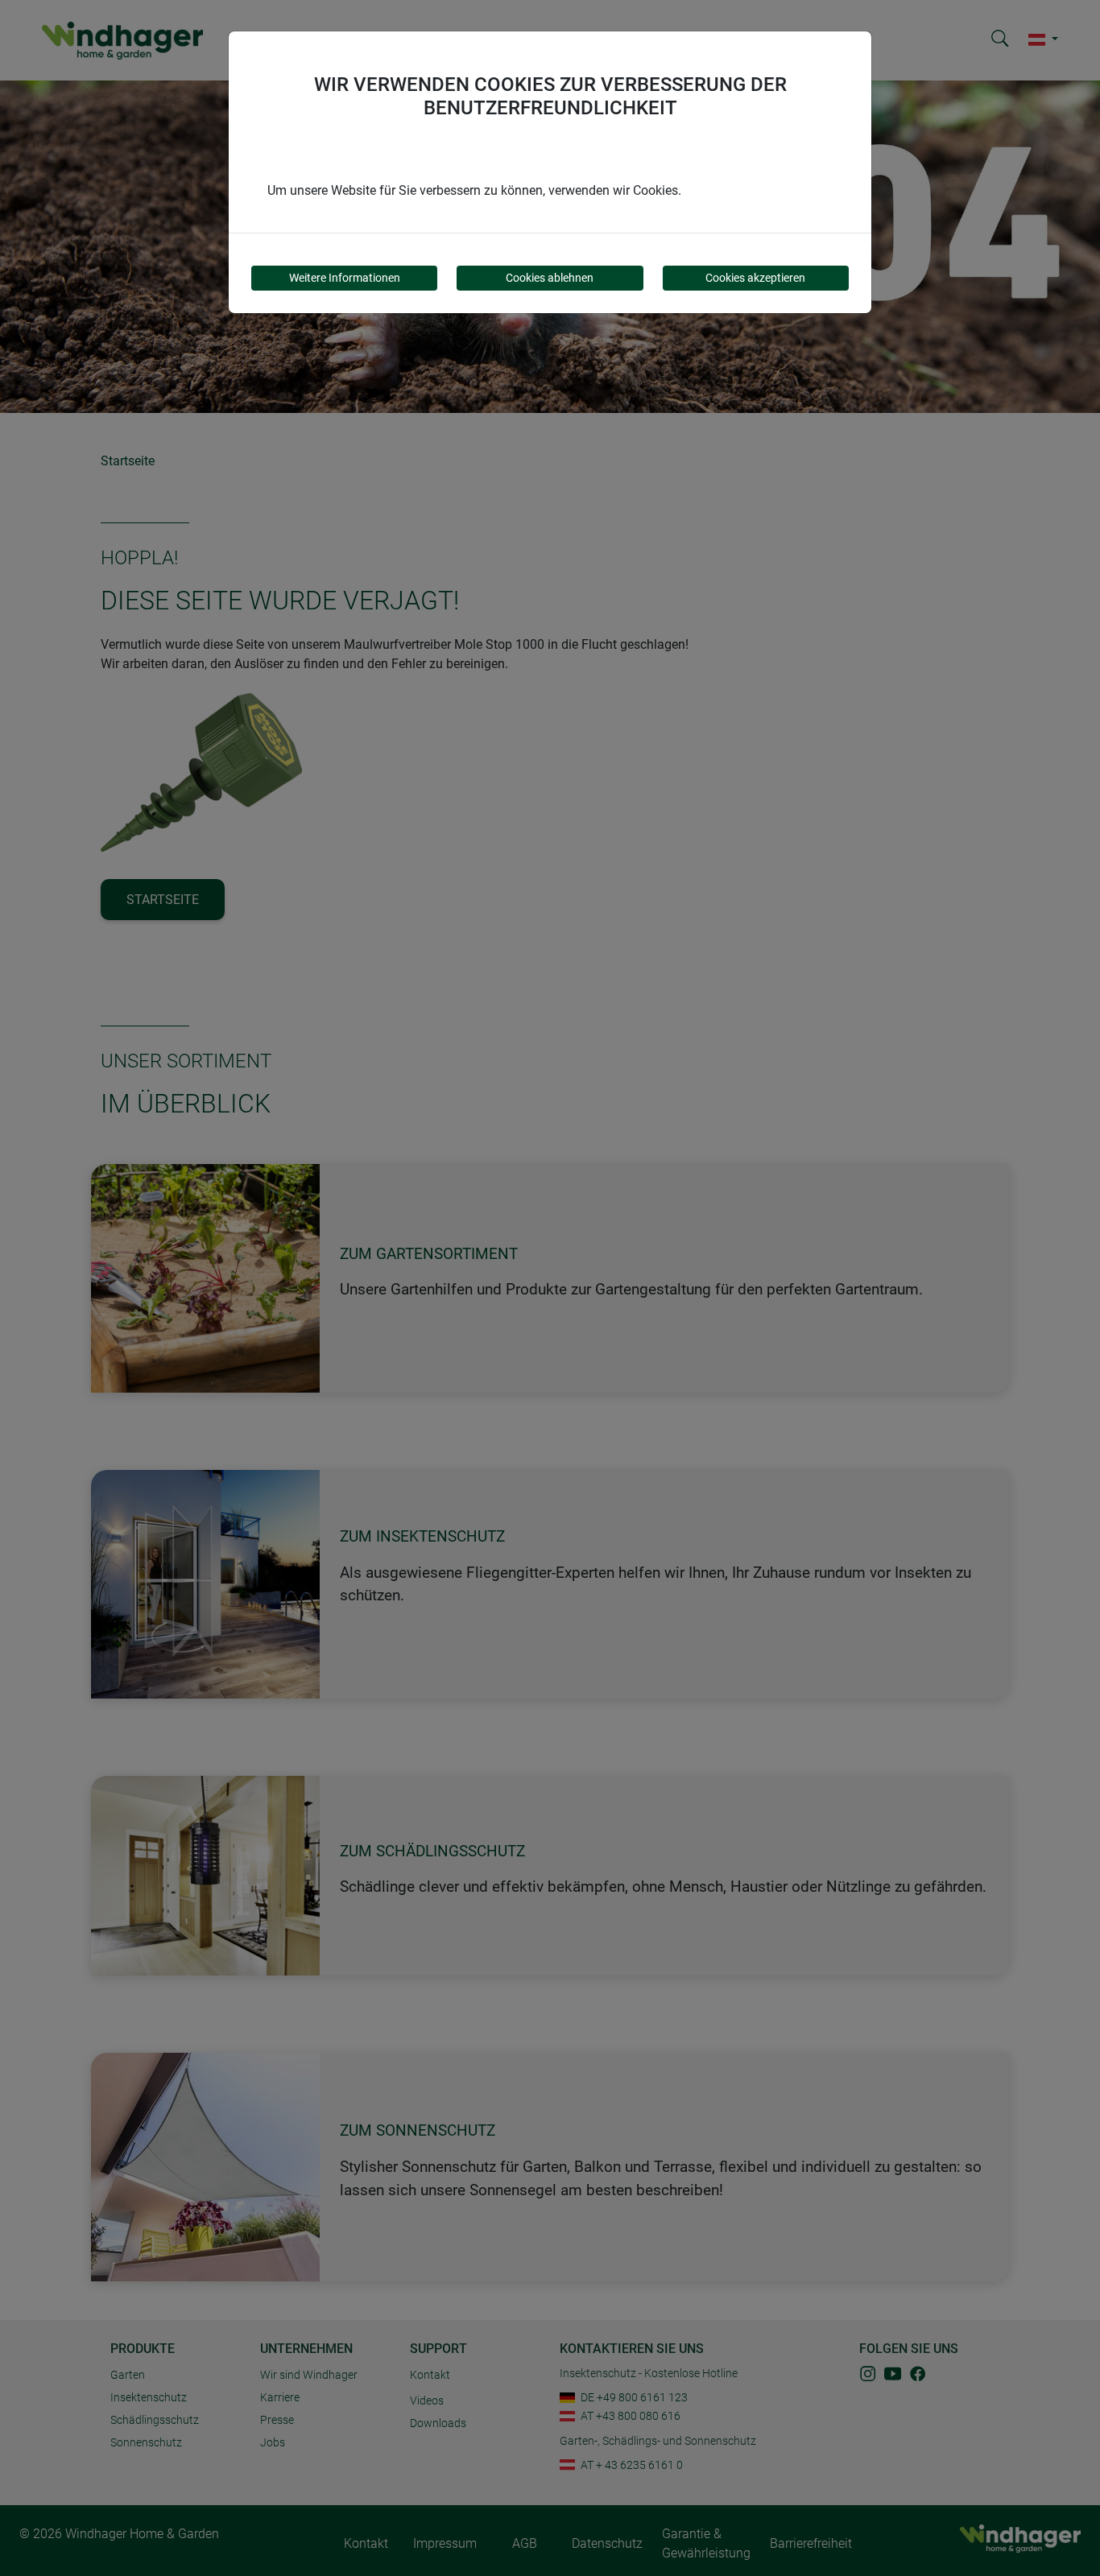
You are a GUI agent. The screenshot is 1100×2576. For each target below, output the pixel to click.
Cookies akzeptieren (755, 278)
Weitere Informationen (345, 278)
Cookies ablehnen (550, 278)
